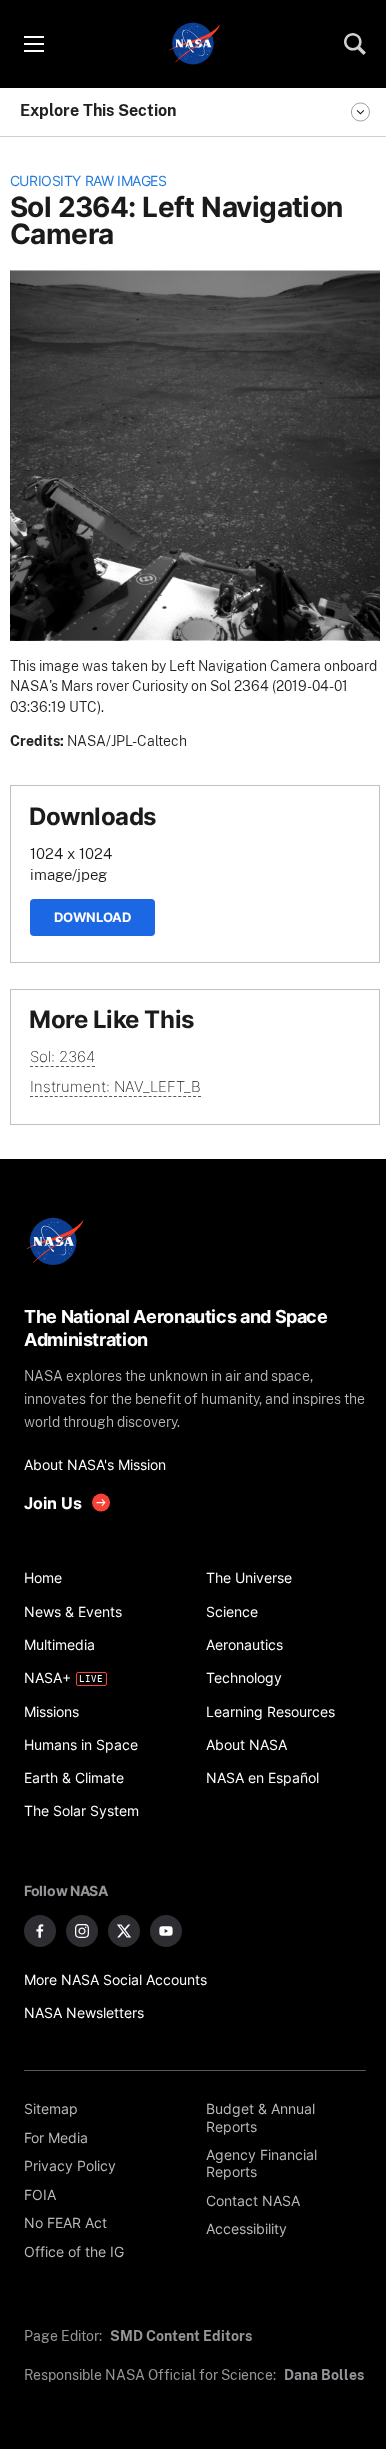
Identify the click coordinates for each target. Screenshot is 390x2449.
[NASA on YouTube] (166, 1931)
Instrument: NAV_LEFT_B (115, 1086)
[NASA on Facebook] (40, 1931)
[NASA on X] (124, 1931)
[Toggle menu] (33, 44)
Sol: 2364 (62, 1056)
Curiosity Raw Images (88, 181)
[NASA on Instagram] (82, 1931)
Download (92, 917)
